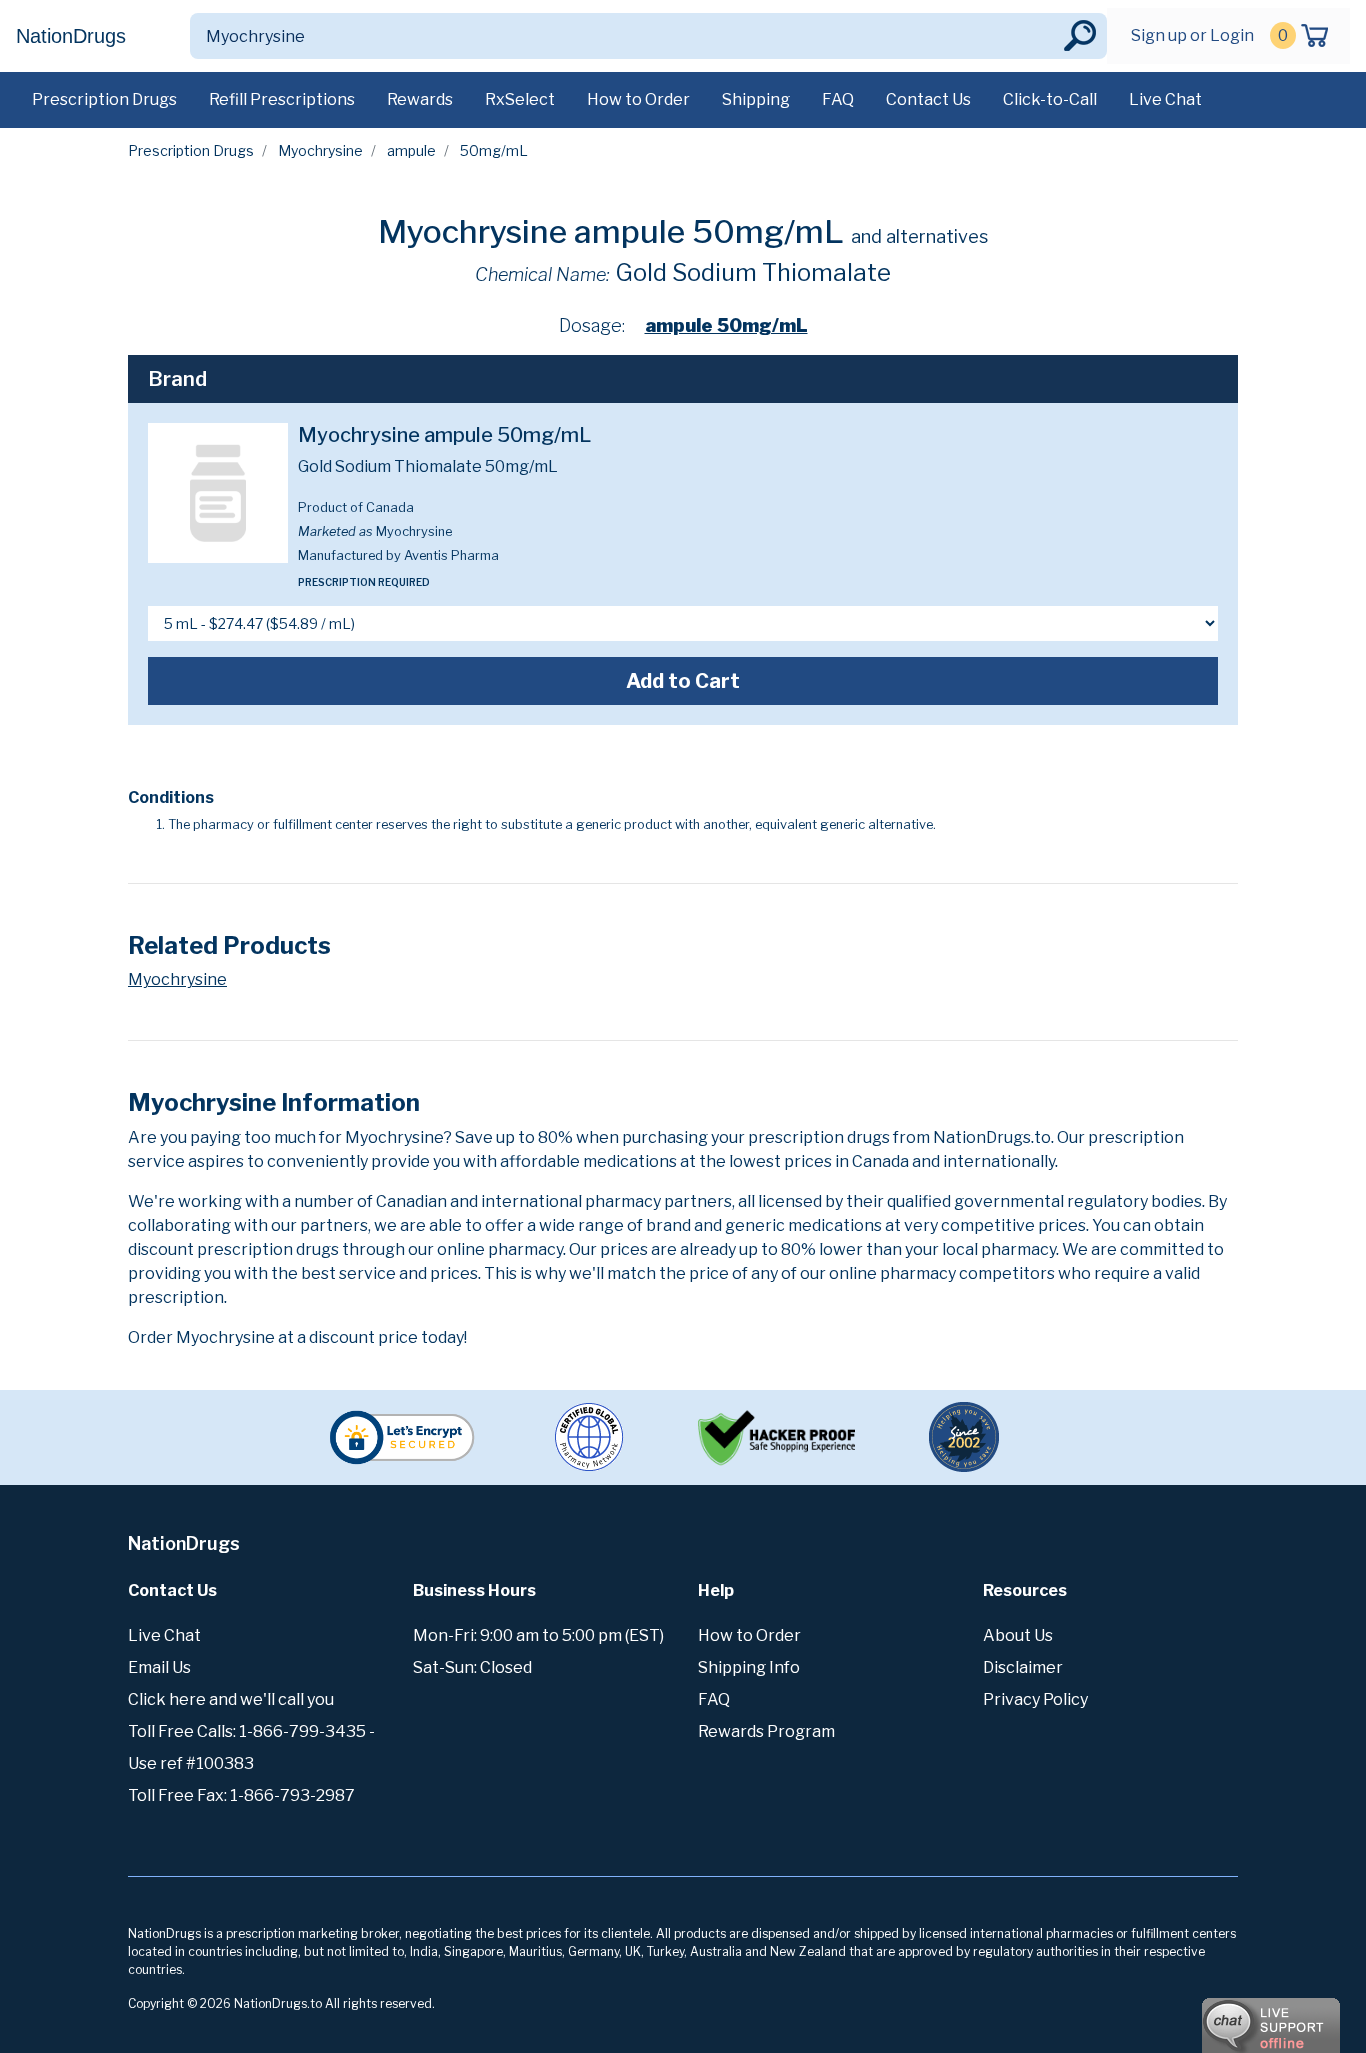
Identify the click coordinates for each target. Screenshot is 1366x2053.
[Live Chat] (1216, 2016)
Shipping (756, 99)
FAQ (838, 99)
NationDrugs (71, 36)
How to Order (638, 99)
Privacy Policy (1035, 1699)
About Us (1018, 1635)
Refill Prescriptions (282, 99)
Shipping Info (749, 1667)
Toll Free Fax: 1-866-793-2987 (241, 1795)
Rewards (420, 99)
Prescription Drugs (104, 99)
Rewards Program (766, 1731)
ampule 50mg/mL (726, 325)
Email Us (159, 1667)
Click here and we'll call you (231, 1699)
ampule (411, 150)
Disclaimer (1023, 1667)
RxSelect (520, 99)
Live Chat (1165, 99)
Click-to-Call (1050, 99)
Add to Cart (683, 681)
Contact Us (928, 99)
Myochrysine (320, 150)
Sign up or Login (1192, 35)
